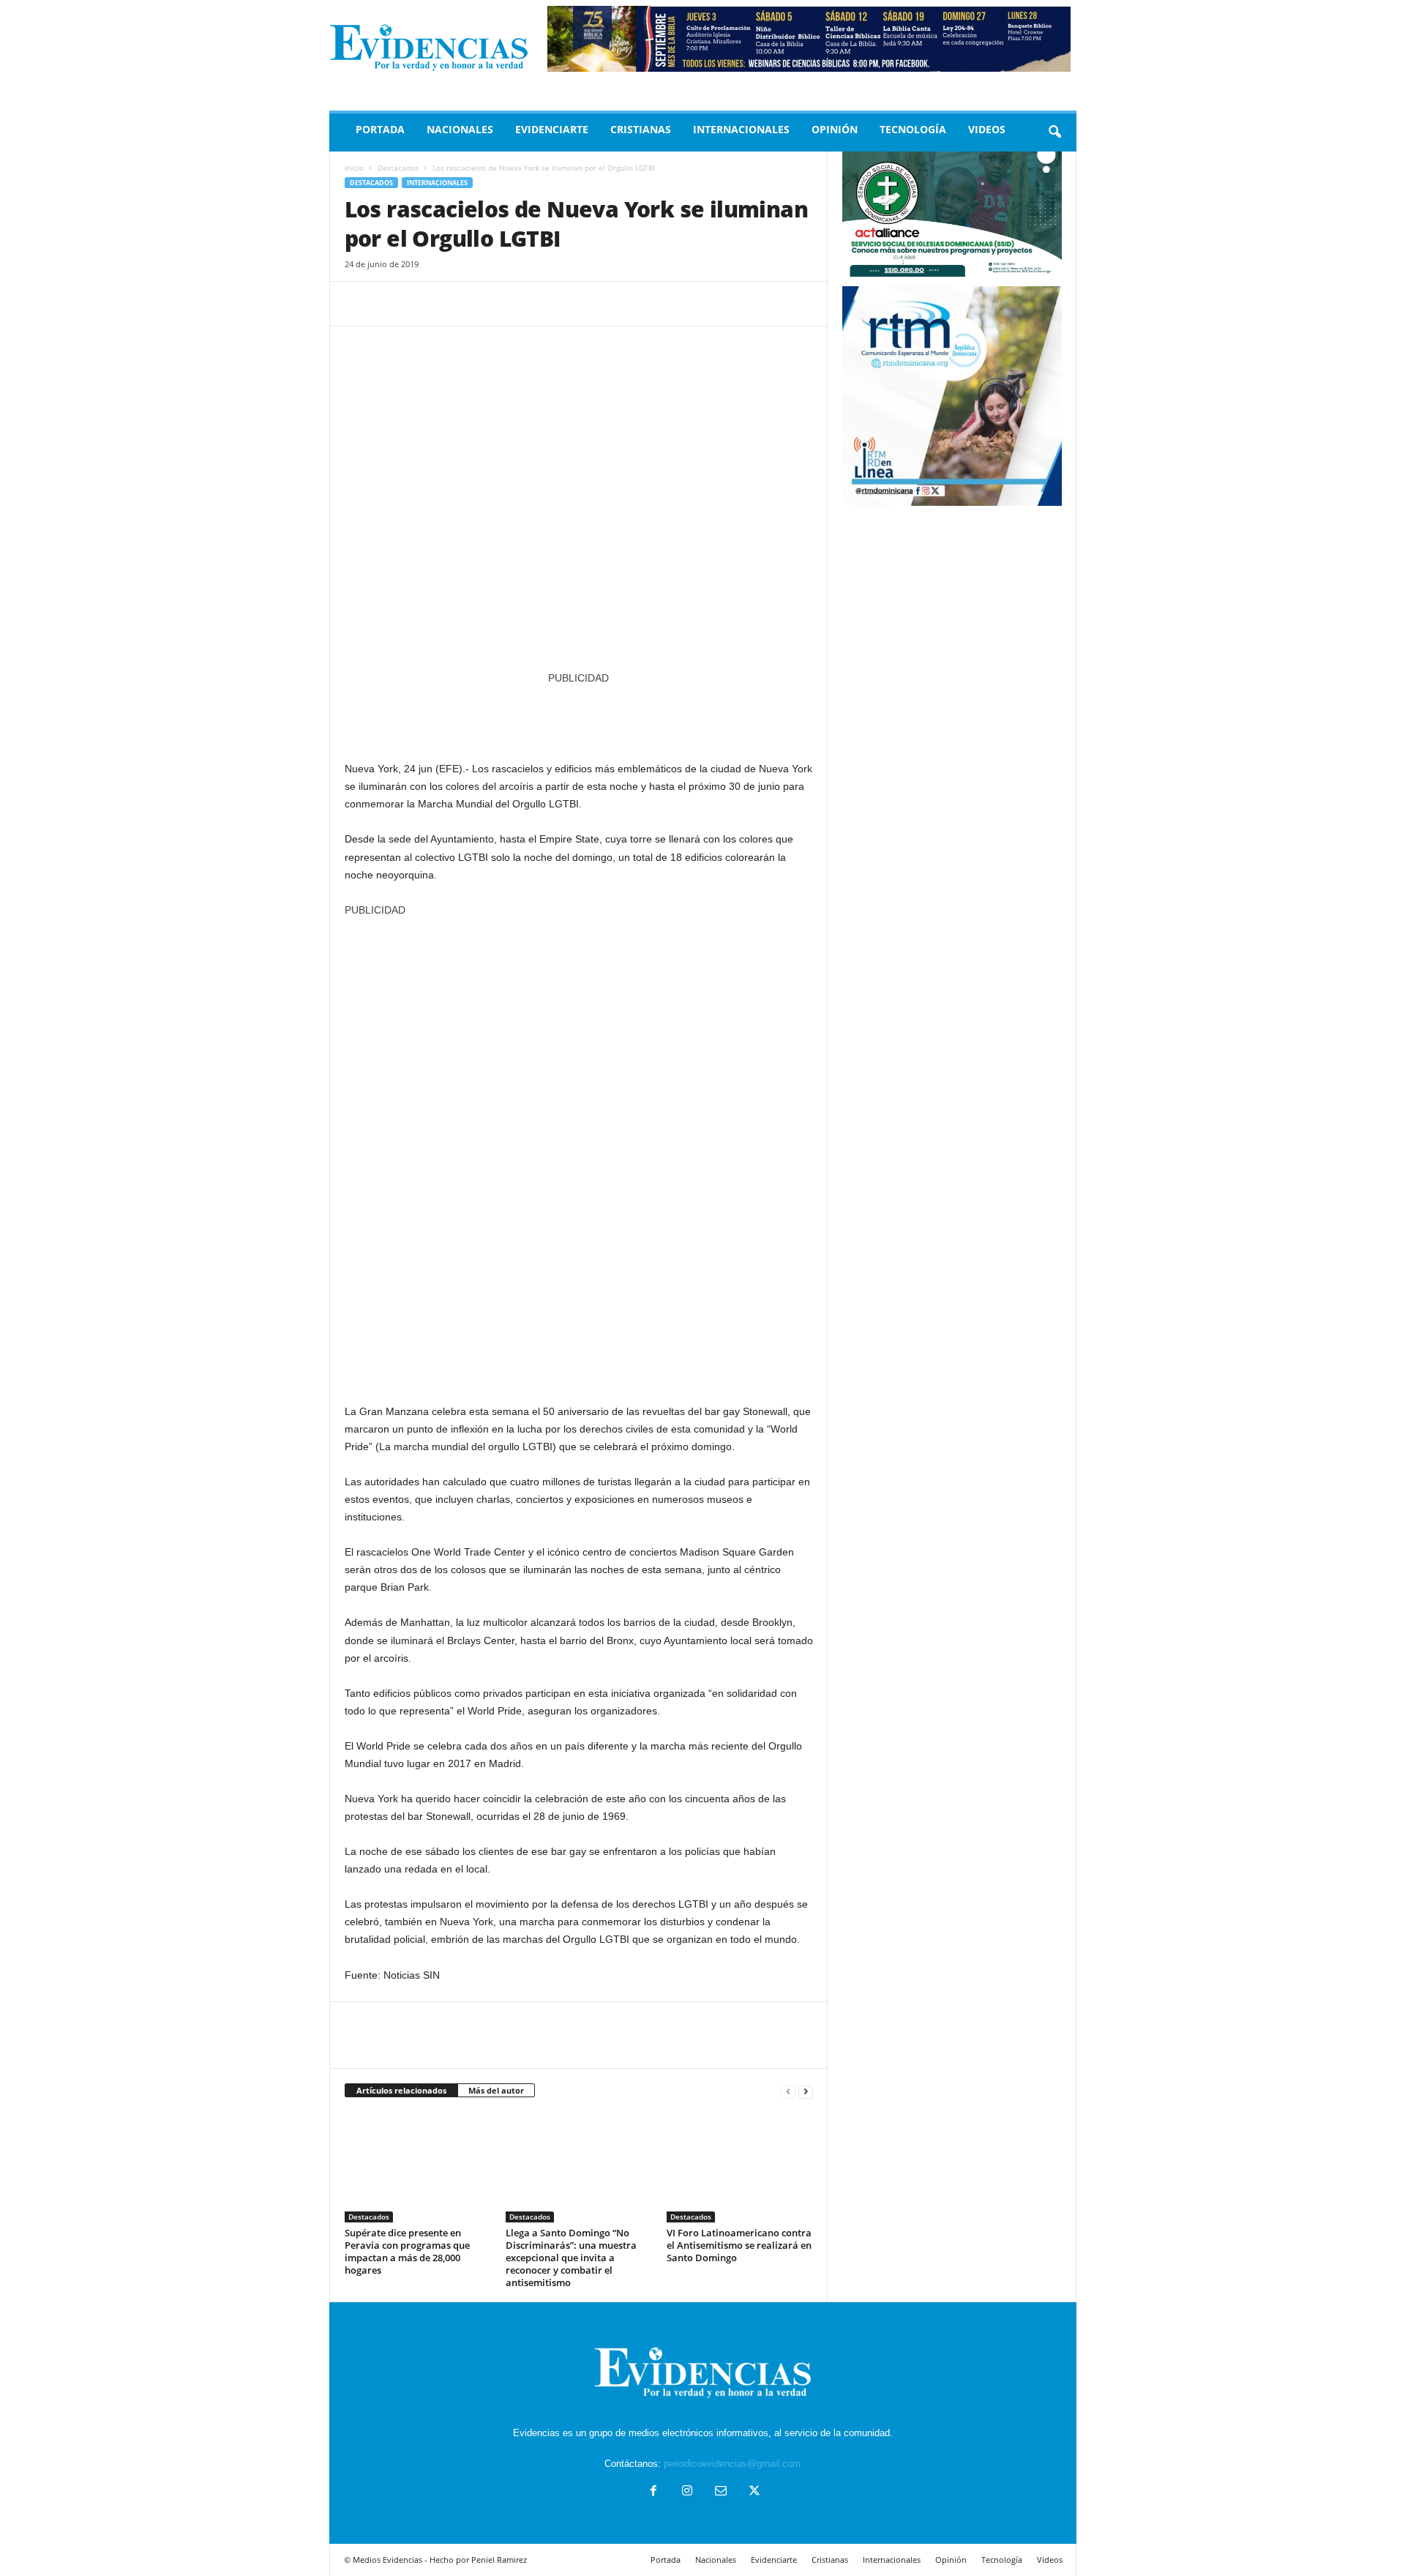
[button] (1054, 132)
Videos (987, 129)
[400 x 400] (579, 1153)
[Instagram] (687, 2492)
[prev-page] (788, 2091)
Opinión (835, 129)
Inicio (354, 168)
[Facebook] (359, 304)
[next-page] (806, 2091)
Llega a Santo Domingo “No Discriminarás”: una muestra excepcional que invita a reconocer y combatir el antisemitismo (571, 2258)
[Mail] (721, 2492)
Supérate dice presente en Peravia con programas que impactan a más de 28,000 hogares (407, 2251)
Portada (380, 129)
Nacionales (460, 129)
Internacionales (741, 129)
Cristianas (641, 129)
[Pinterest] (427, 304)
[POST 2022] (579, 716)
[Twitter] (393, 304)
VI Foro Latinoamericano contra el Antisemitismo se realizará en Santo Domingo (739, 2245)
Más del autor (496, 2090)
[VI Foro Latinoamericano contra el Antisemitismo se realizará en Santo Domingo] (740, 2168)
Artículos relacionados (401, 2090)
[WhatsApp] (460, 304)
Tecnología (913, 129)
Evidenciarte (552, 129)
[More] (495, 304)
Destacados (398, 168)
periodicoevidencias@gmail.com (732, 2464)
